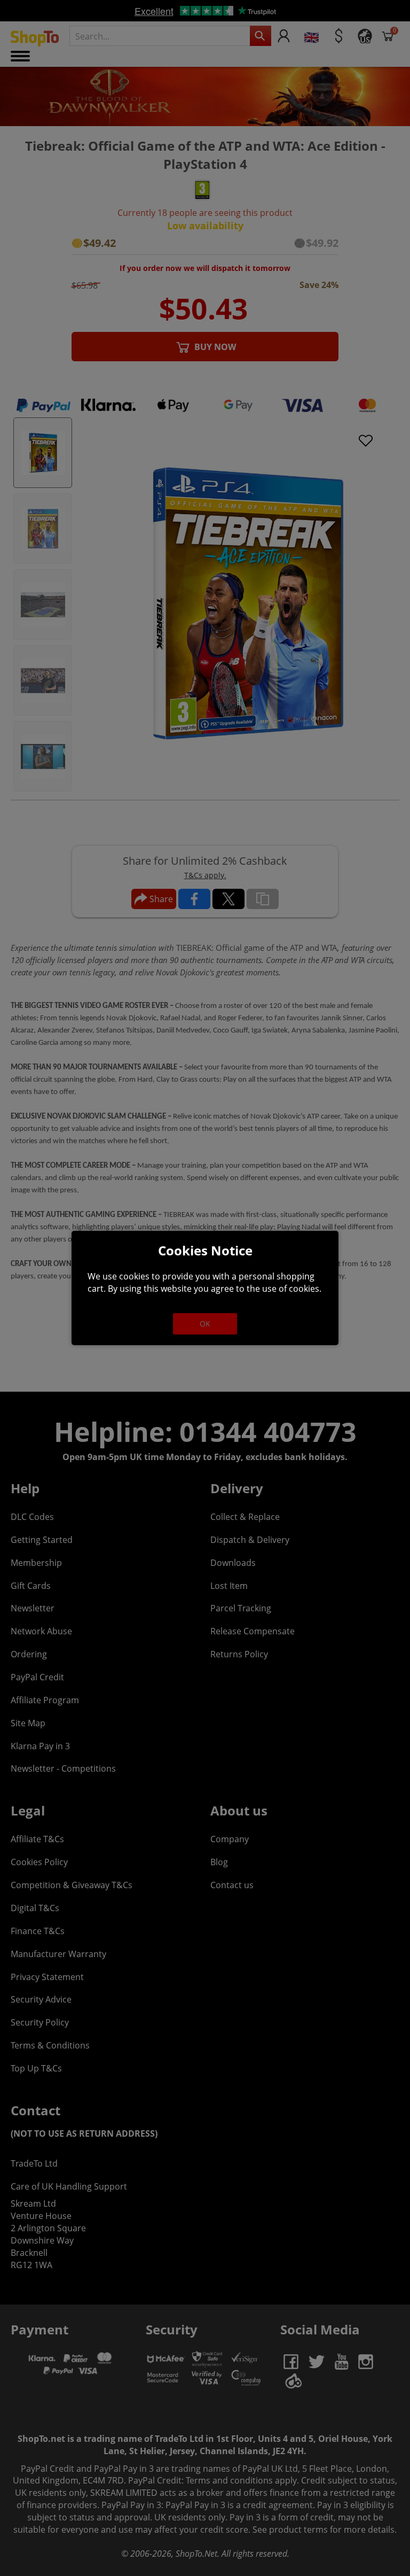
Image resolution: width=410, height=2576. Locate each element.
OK (205, 1324)
